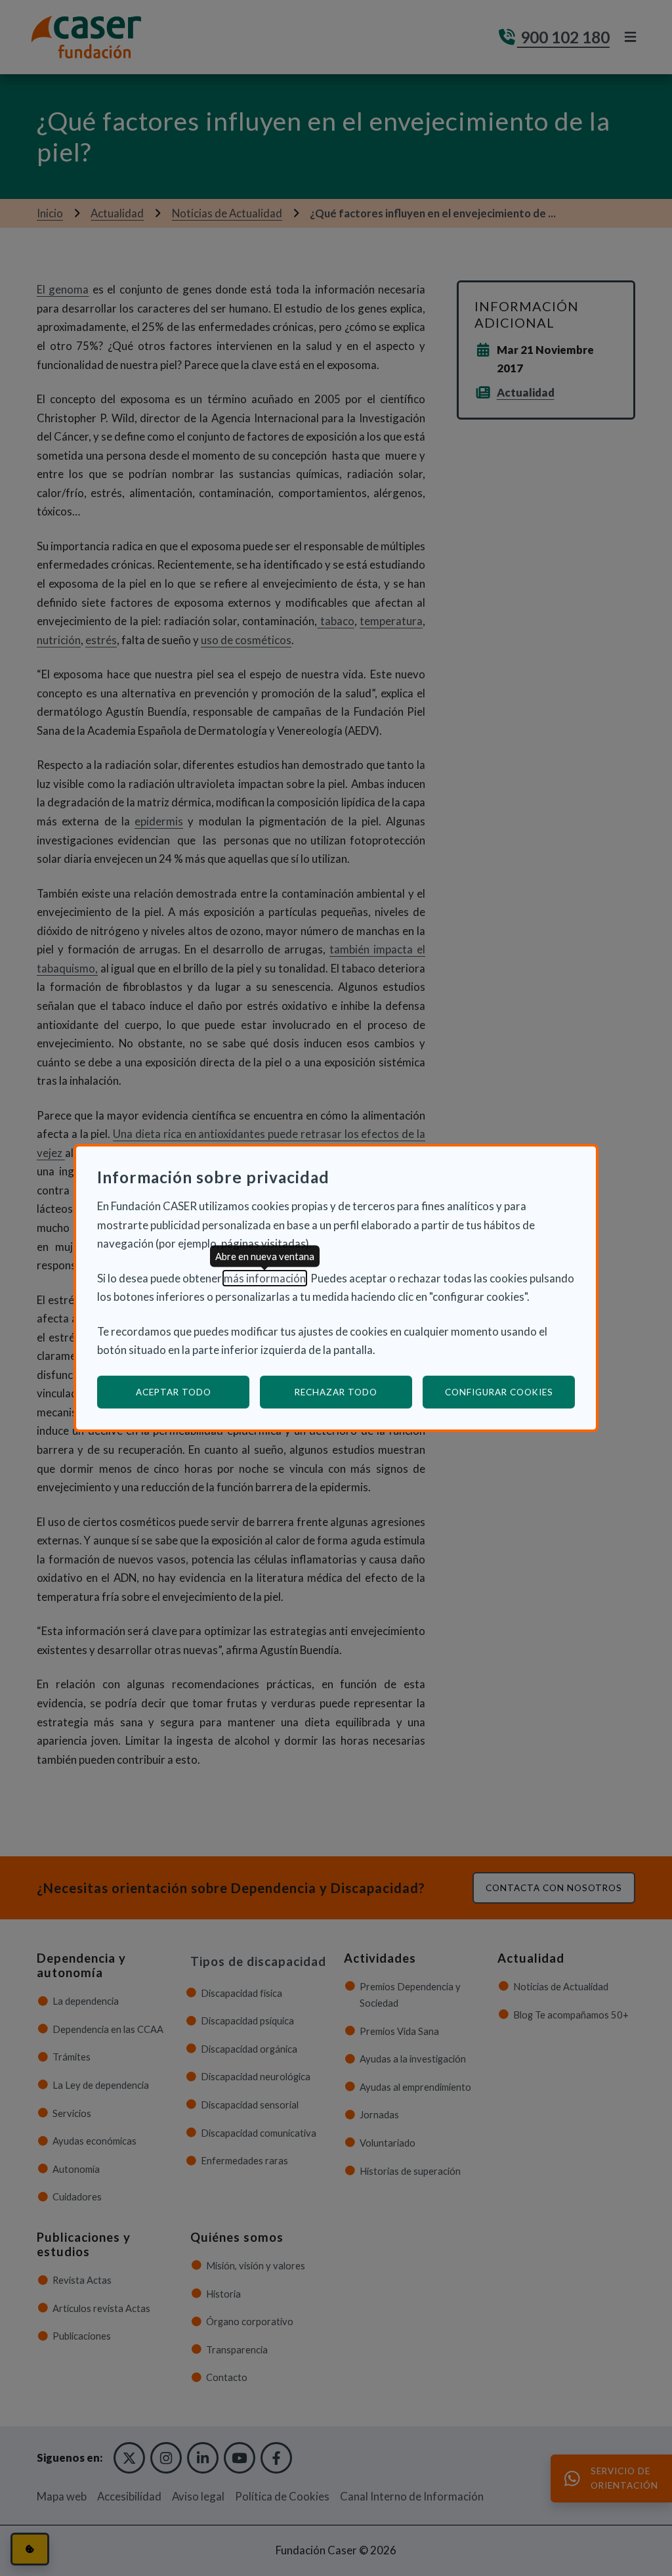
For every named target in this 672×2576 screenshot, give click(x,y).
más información (265, 1278)
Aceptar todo (174, 1392)
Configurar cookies (510, 1392)
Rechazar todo (336, 1392)
